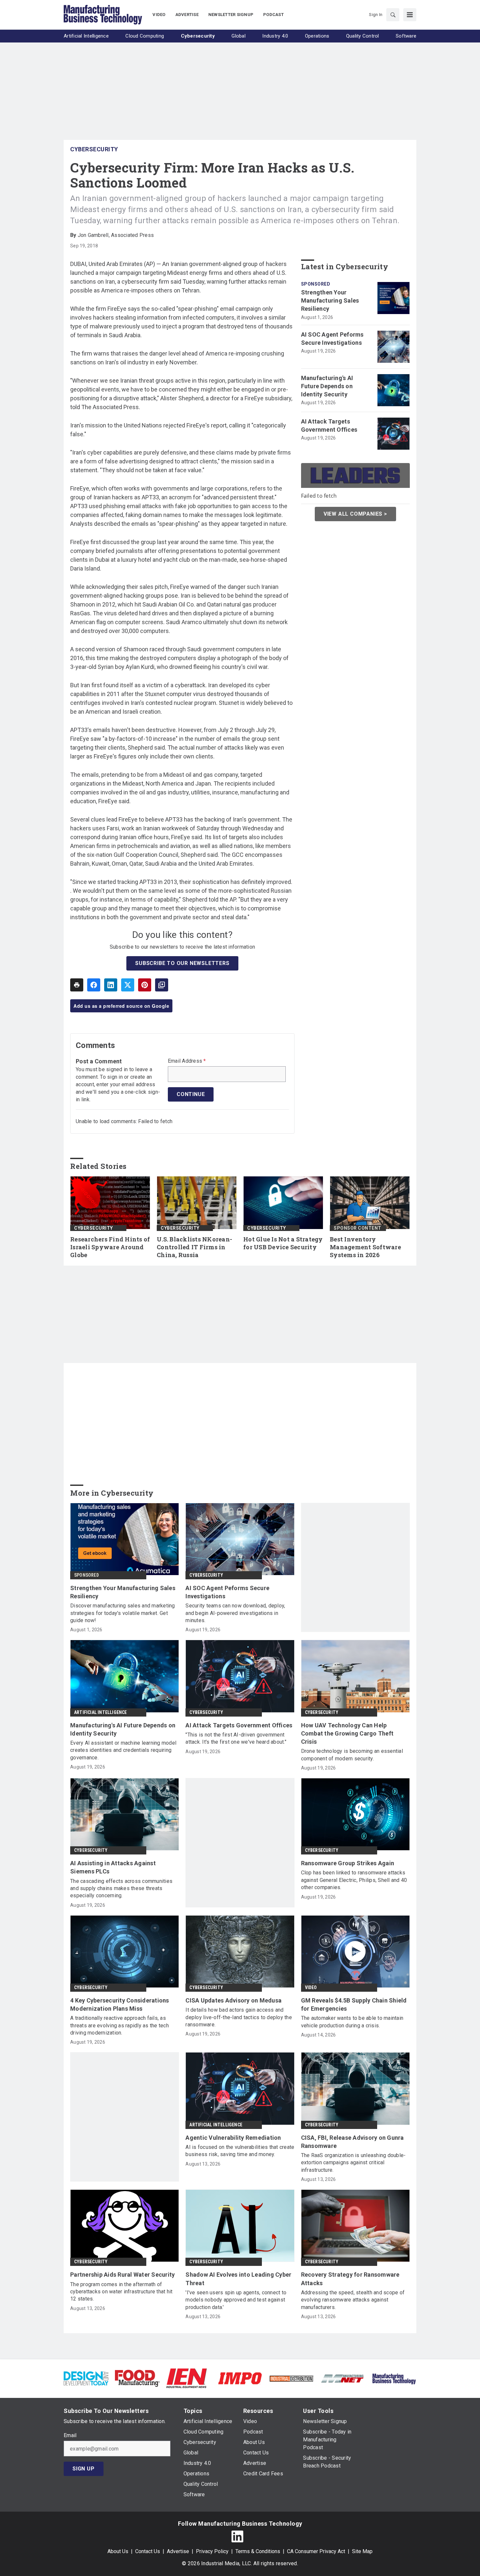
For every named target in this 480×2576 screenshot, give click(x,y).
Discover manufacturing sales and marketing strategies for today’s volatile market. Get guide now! (123, 1613)
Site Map (362, 2551)
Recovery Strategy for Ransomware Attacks (350, 2279)
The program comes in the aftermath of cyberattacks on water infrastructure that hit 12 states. (121, 2292)
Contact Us (148, 2551)
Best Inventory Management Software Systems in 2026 (365, 1247)
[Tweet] (128, 985)
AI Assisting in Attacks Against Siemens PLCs (113, 1867)
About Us (118, 2551)
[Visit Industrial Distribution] (291, 2378)
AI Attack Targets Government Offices (329, 425)
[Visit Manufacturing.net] (343, 2378)
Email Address (187, 1061)
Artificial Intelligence (101, 1712)
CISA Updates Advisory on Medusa (233, 2000)
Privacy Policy (212, 2551)
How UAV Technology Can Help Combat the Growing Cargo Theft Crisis (347, 1733)
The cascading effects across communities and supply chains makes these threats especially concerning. (121, 1888)
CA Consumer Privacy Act (316, 2551)
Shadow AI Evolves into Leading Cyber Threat (238, 2279)
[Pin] (145, 985)
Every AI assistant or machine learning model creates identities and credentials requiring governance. (123, 1750)
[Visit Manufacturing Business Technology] (394, 2378)
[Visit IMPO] (240, 2378)
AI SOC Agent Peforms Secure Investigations (332, 339)
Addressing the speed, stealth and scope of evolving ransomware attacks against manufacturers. (353, 2300)
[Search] (393, 15)
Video (311, 1987)
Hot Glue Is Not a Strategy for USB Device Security (283, 1243)
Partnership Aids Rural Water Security (122, 2275)
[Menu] (410, 15)
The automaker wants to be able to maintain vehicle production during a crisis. (352, 2022)
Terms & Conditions (258, 2551)
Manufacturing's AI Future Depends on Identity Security (327, 386)
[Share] (94, 985)
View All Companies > (355, 514)
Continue (191, 1094)
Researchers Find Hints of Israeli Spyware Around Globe (110, 1247)
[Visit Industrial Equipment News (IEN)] (186, 2378)
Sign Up (84, 2469)
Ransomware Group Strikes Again (348, 1863)
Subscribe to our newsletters (182, 963)
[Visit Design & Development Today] (86, 2378)
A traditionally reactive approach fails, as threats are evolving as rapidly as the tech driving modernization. (120, 2025)
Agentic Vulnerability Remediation (233, 2138)
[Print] (77, 985)
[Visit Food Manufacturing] (137, 2378)
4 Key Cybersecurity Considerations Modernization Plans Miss (120, 2004)
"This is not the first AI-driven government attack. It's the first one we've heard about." (236, 1738)
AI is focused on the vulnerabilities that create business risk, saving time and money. (240, 2151)
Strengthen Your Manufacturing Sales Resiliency (330, 300)
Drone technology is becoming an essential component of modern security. (352, 1755)
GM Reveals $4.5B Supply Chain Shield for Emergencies (354, 2004)
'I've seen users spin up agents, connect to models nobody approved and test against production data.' (236, 2300)
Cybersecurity (94, 149)
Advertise (178, 2551)
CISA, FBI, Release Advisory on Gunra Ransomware (352, 2142)
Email (70, 2435)
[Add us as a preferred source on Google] (162, 985)
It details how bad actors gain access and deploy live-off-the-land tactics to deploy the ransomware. (239, 2017)
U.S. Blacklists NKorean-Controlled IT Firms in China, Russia (194, 1247)
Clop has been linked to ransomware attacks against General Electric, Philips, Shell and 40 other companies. (354, 1880)
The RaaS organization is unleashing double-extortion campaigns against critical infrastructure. (353, 2163)
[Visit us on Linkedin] (237, 2536)
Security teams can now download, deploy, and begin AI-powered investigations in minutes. (235, 1613)
